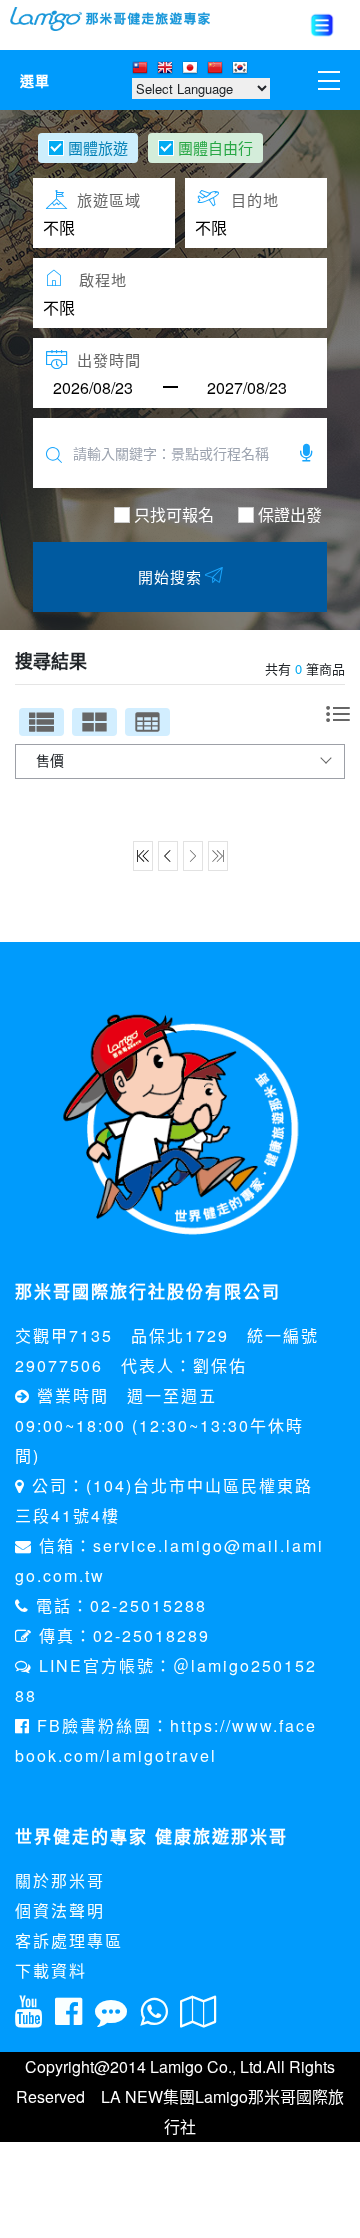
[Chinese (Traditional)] (142, 69)
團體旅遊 (98, 147)
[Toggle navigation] (322, 25)
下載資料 (51, 1970)
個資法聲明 (60, 1910)
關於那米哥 (60, 1880)
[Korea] (242, 69)
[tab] (41, 722)
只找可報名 (174, 514)
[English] (167, 69)
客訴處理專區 (69, 1940)
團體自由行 (215, 147)
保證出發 (290, 514)
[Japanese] (192, 69)
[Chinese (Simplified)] (217, 69)
